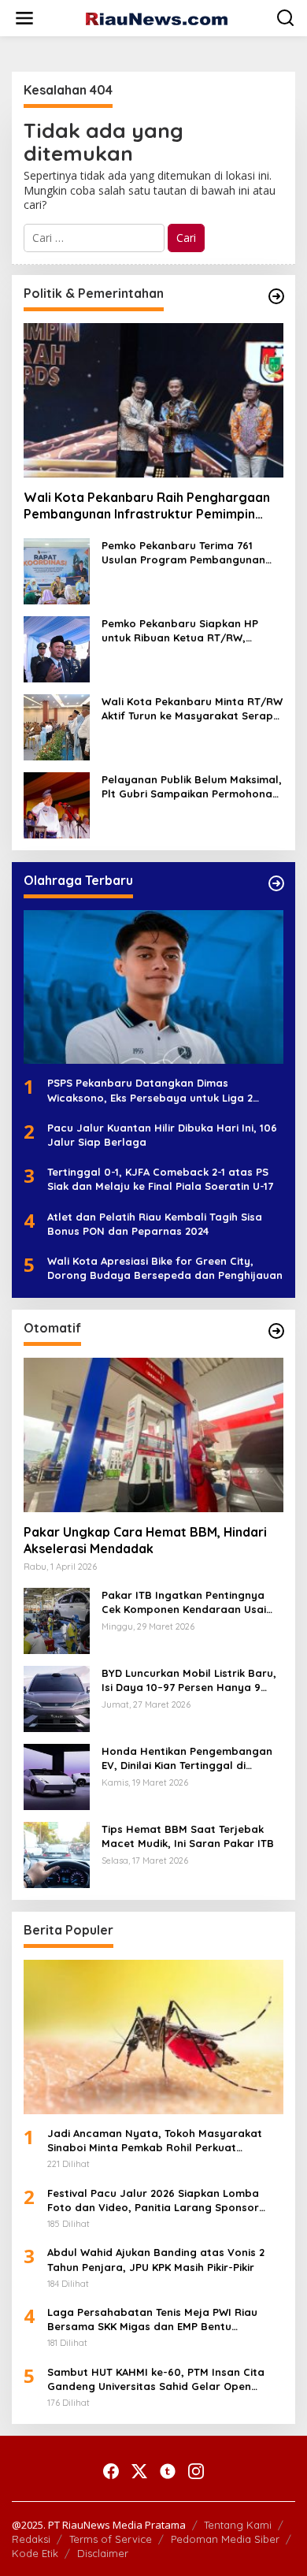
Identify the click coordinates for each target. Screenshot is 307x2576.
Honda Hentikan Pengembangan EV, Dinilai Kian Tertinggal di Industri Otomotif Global (187, 1758)
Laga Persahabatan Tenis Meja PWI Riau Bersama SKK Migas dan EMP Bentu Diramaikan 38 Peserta (152, 2320)
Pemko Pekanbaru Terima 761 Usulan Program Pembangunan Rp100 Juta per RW (183, 553)
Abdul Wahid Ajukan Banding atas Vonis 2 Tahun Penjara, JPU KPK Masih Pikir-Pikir (156, 2259)
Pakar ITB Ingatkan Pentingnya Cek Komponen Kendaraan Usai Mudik (184, 1602)
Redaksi (31, 2539)
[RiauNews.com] (157, 18)
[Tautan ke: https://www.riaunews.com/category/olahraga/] (276, 883)
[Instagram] (196, 2471)
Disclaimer (103, 2553)
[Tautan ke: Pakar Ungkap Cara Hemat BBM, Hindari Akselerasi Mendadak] (153, 1435)
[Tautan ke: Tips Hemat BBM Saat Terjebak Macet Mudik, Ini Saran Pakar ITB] (57, 1854)
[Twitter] (139, 2471)
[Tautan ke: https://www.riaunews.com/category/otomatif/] (276, 1331)
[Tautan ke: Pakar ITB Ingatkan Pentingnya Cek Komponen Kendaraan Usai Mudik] (57, 1620)
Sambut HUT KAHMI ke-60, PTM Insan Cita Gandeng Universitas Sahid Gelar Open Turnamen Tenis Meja (156, 2379)
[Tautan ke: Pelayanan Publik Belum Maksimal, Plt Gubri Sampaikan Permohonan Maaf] (57, 803)
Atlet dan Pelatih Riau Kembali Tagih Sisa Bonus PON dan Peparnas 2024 (155, 1224)
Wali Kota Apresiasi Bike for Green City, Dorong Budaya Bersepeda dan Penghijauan (165, 1268)
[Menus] (24, 18)
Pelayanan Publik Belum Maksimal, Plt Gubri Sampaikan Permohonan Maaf (192, 787)
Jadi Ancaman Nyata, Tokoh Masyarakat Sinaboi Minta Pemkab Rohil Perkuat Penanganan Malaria (155, 2141)
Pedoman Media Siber (225, 2539)
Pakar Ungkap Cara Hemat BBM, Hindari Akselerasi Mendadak (145, 1540)
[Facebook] (111, 2471)
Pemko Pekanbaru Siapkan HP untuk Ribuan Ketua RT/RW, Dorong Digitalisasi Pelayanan (181, 631)
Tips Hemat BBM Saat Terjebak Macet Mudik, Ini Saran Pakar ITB (188, 1836)
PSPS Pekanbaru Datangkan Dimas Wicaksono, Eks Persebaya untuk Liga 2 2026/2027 (150, 1090)
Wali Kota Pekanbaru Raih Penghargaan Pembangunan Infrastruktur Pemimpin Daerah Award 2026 (147, 506)
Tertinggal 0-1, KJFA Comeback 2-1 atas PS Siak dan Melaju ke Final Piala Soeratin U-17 (160, 1179)
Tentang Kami (238, 2525)
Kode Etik (35, 2553)
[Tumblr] (168, 2471)
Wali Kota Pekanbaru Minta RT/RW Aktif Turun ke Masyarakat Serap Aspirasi (192, 709)
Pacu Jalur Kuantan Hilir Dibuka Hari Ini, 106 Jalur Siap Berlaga (162, 1135)
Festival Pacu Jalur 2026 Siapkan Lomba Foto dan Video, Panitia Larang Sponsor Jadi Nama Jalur (153, 2201)
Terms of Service (111, 2539)
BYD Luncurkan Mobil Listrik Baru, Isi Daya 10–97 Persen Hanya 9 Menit (189, 1680)
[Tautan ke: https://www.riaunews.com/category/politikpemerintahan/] (276, 296)
